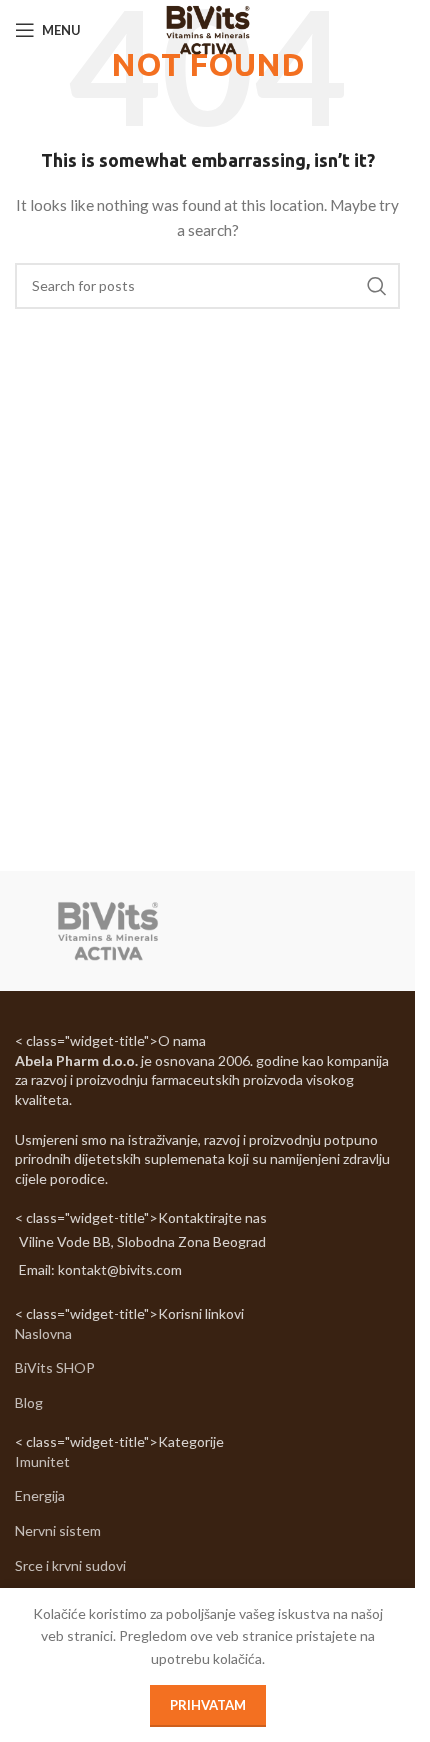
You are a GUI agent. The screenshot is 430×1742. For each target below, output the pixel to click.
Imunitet (42, 1461)
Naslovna (43, 1333)
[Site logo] (207, 28)
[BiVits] (108, 931)
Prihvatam (208, 1705)
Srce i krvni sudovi (70, 1565)
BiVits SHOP (55, 1367)
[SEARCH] (377, 286)
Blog (29, 1402)
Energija (40, 1495)
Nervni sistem (58, 1530)
